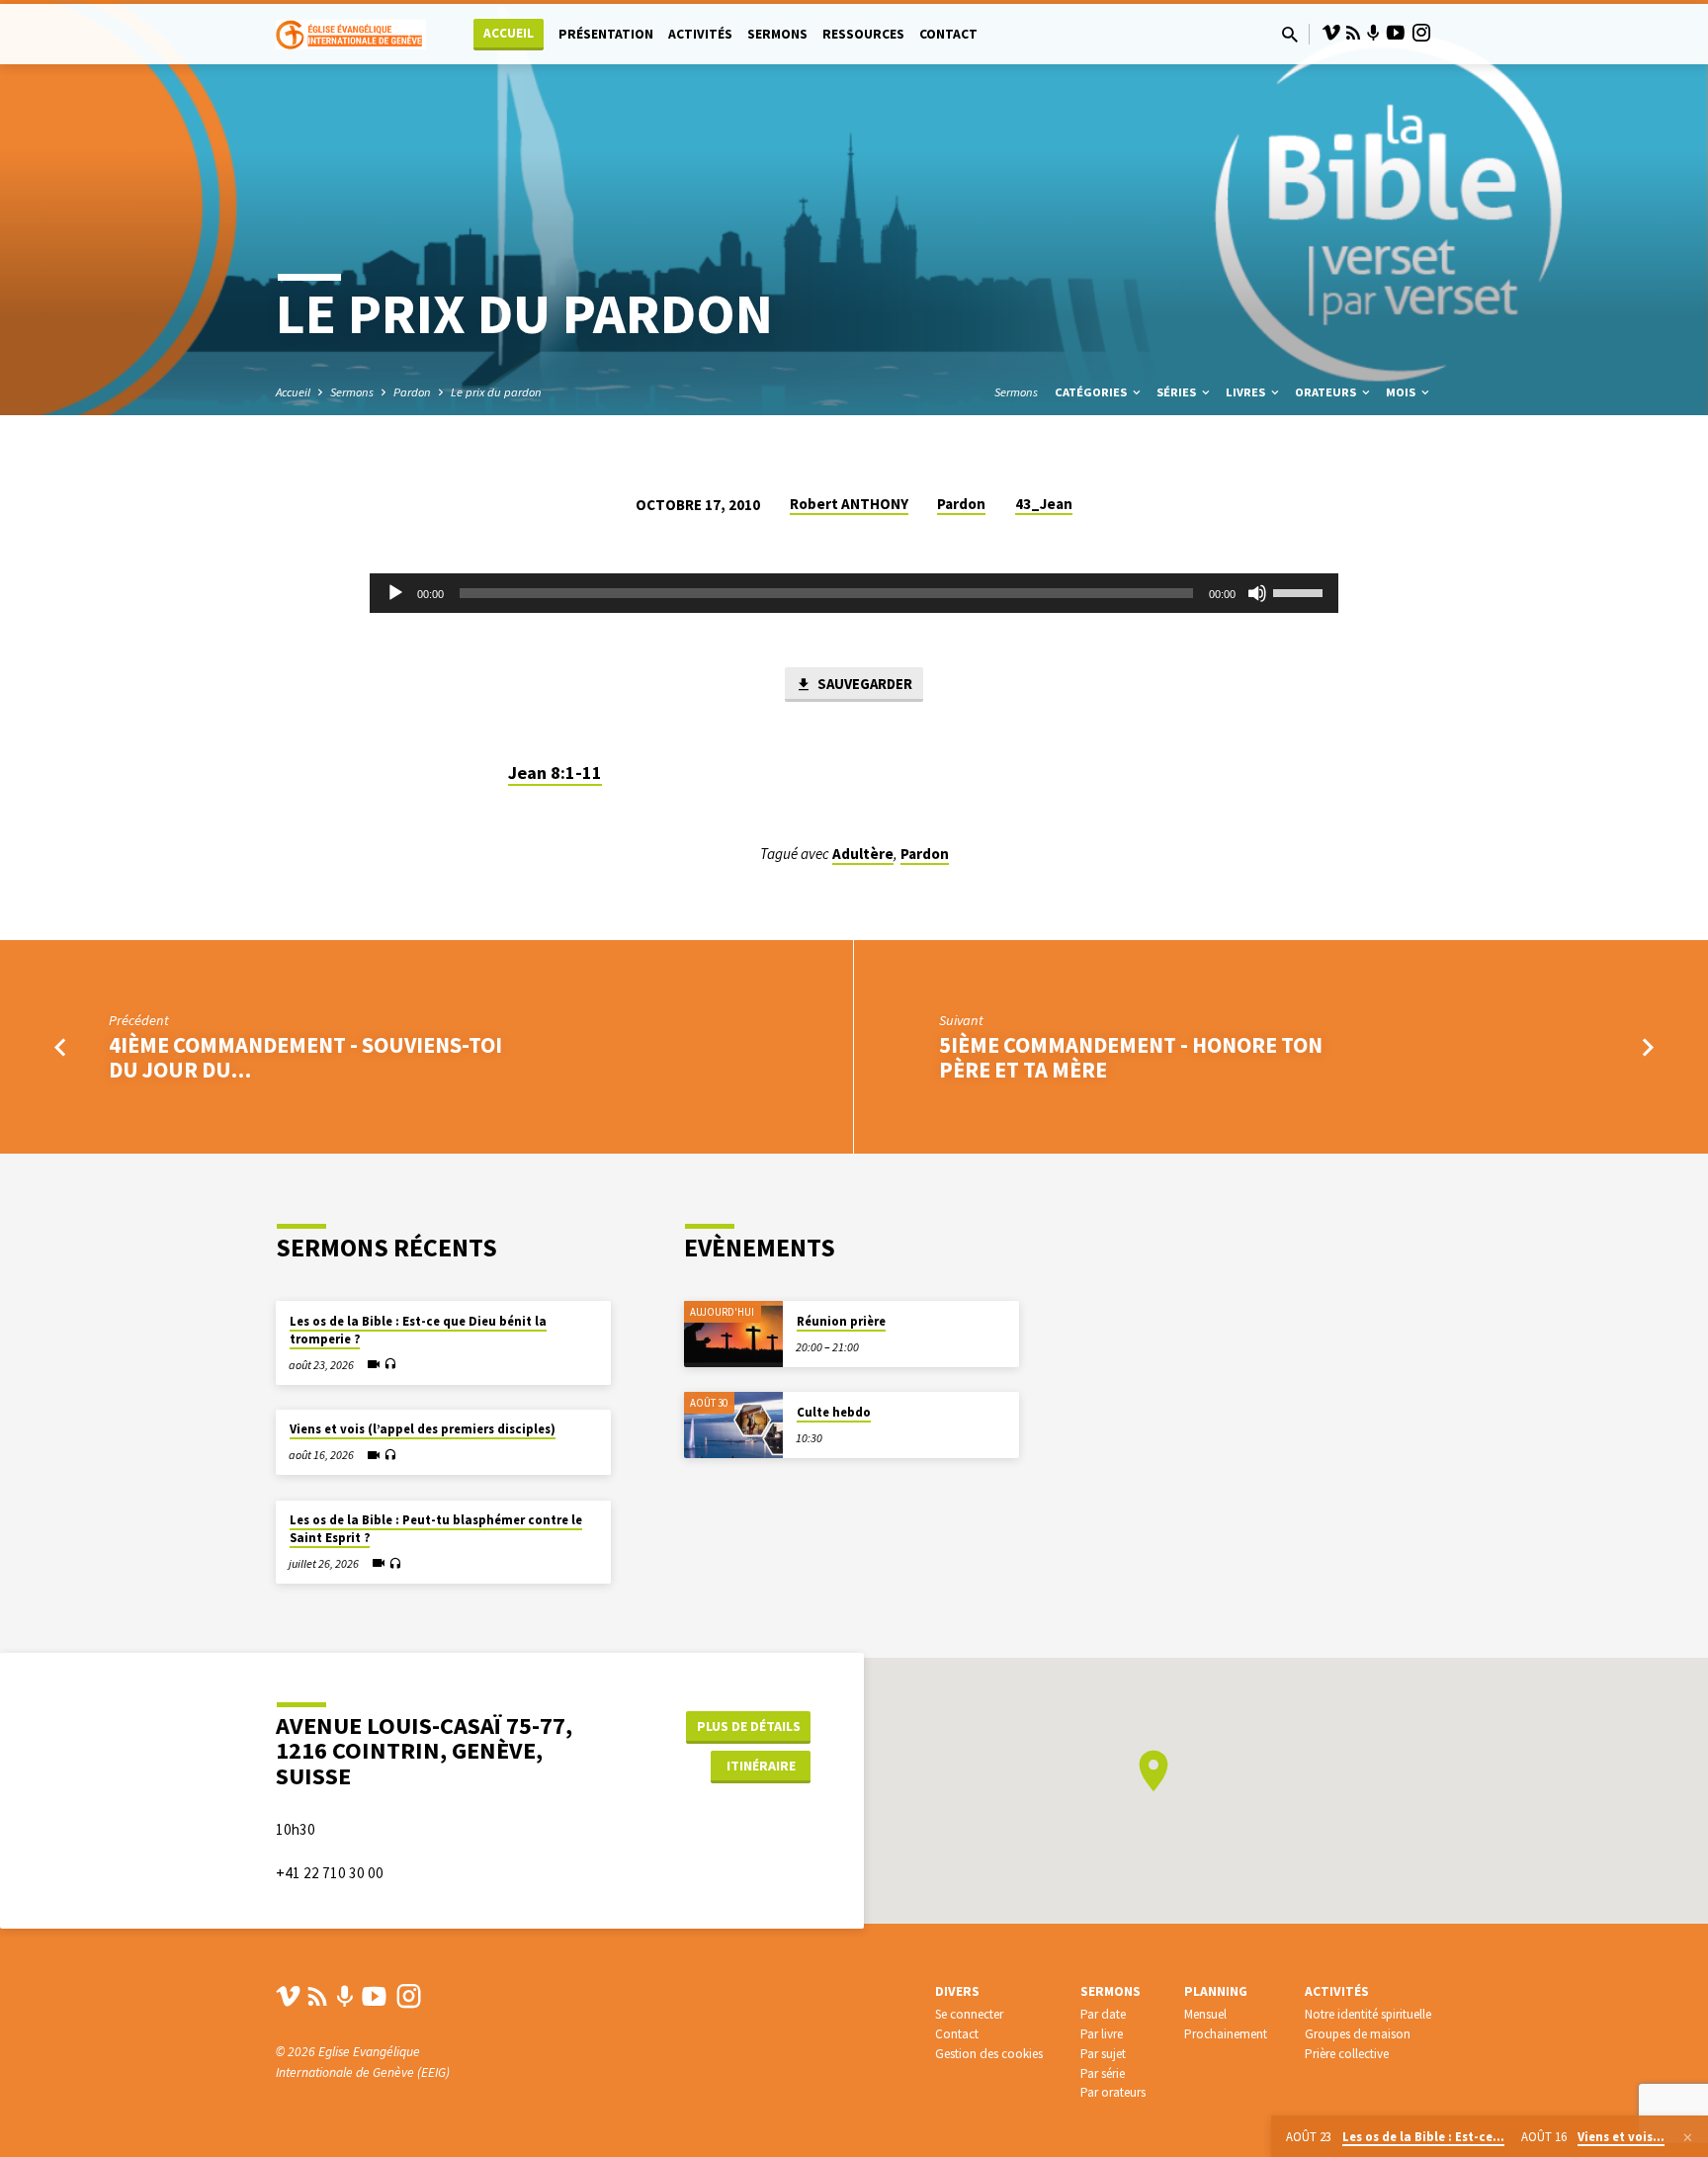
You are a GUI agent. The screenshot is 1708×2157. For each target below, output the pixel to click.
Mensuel (1205, 2014)
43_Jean (1044, 504)
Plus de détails (749, 1726)
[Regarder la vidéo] (374, 1364)
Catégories (1092, 392)
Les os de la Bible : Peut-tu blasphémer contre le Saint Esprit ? (436, 1529)
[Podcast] (1373, 34)
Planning (1216, 1991)
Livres (1247, 392)
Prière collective (1347, 2054)
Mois (1402, 392)
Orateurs (1327, 392)
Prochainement (1226, 2034)
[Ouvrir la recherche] (1290, 35)
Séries (1178, 392)
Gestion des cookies (989, 2054)
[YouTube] (1396, 33)
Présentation (606, 34)
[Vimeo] (1331, 33)
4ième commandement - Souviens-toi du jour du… (305, 1057)
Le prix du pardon (496, 392)
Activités (700, 34)
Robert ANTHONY (849, 504)
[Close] (1688, 2137)
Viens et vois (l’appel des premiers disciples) (423, 1429)
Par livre (1102, 2034)
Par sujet (1103, 2054)
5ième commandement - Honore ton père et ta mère (1131, 1057)
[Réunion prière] (733, 1334)
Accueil (509, 33)
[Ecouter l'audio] (390, 1365)
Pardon (412, 392)
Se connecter (969, 2014)
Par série (1103, 2073)
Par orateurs (1113, 2092)
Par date (1103, 2014)
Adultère (863, 854)
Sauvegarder (863, 684)
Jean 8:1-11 (555, 773)
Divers (957, 1991)
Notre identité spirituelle (1368, 2014)
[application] (854, 593)
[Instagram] (1421, 33)
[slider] (1301, 591)
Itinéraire (761, 1766)
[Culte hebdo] (733, 1425)
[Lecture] (395, 593)
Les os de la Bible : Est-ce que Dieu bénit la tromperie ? (418, 1330)
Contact (948, 34)
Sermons (777, 34)
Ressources (863, 34)
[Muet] (1257, 593)
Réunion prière (841, 1321)
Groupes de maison (1358, 2034)
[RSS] (1353, 33)
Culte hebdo (834, 1412)
